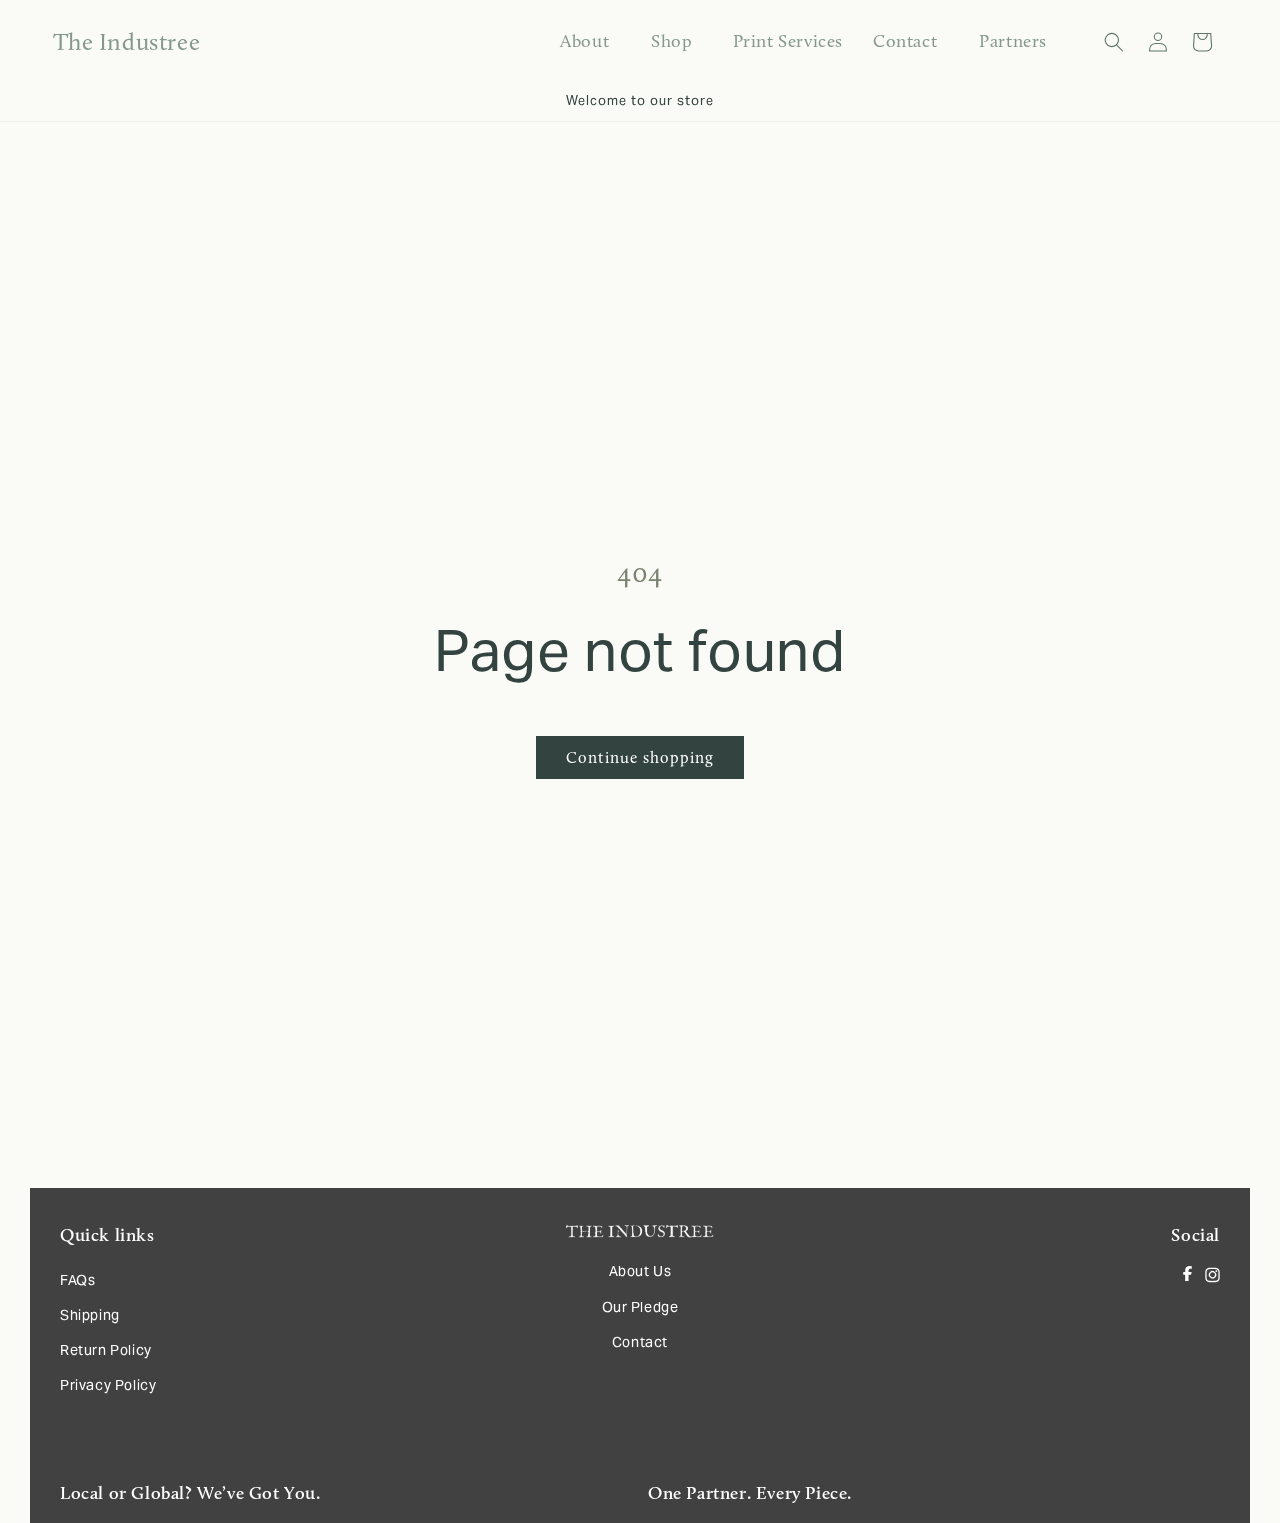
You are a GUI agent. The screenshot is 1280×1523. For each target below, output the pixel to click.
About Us (640, 1271)
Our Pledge (640, 1307)
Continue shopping (640, 757)
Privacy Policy (108, 1385)
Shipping (90, 1315)
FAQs (77, 1280)
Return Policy (106, 1350)
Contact (640, 1342)
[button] (670, 41)
